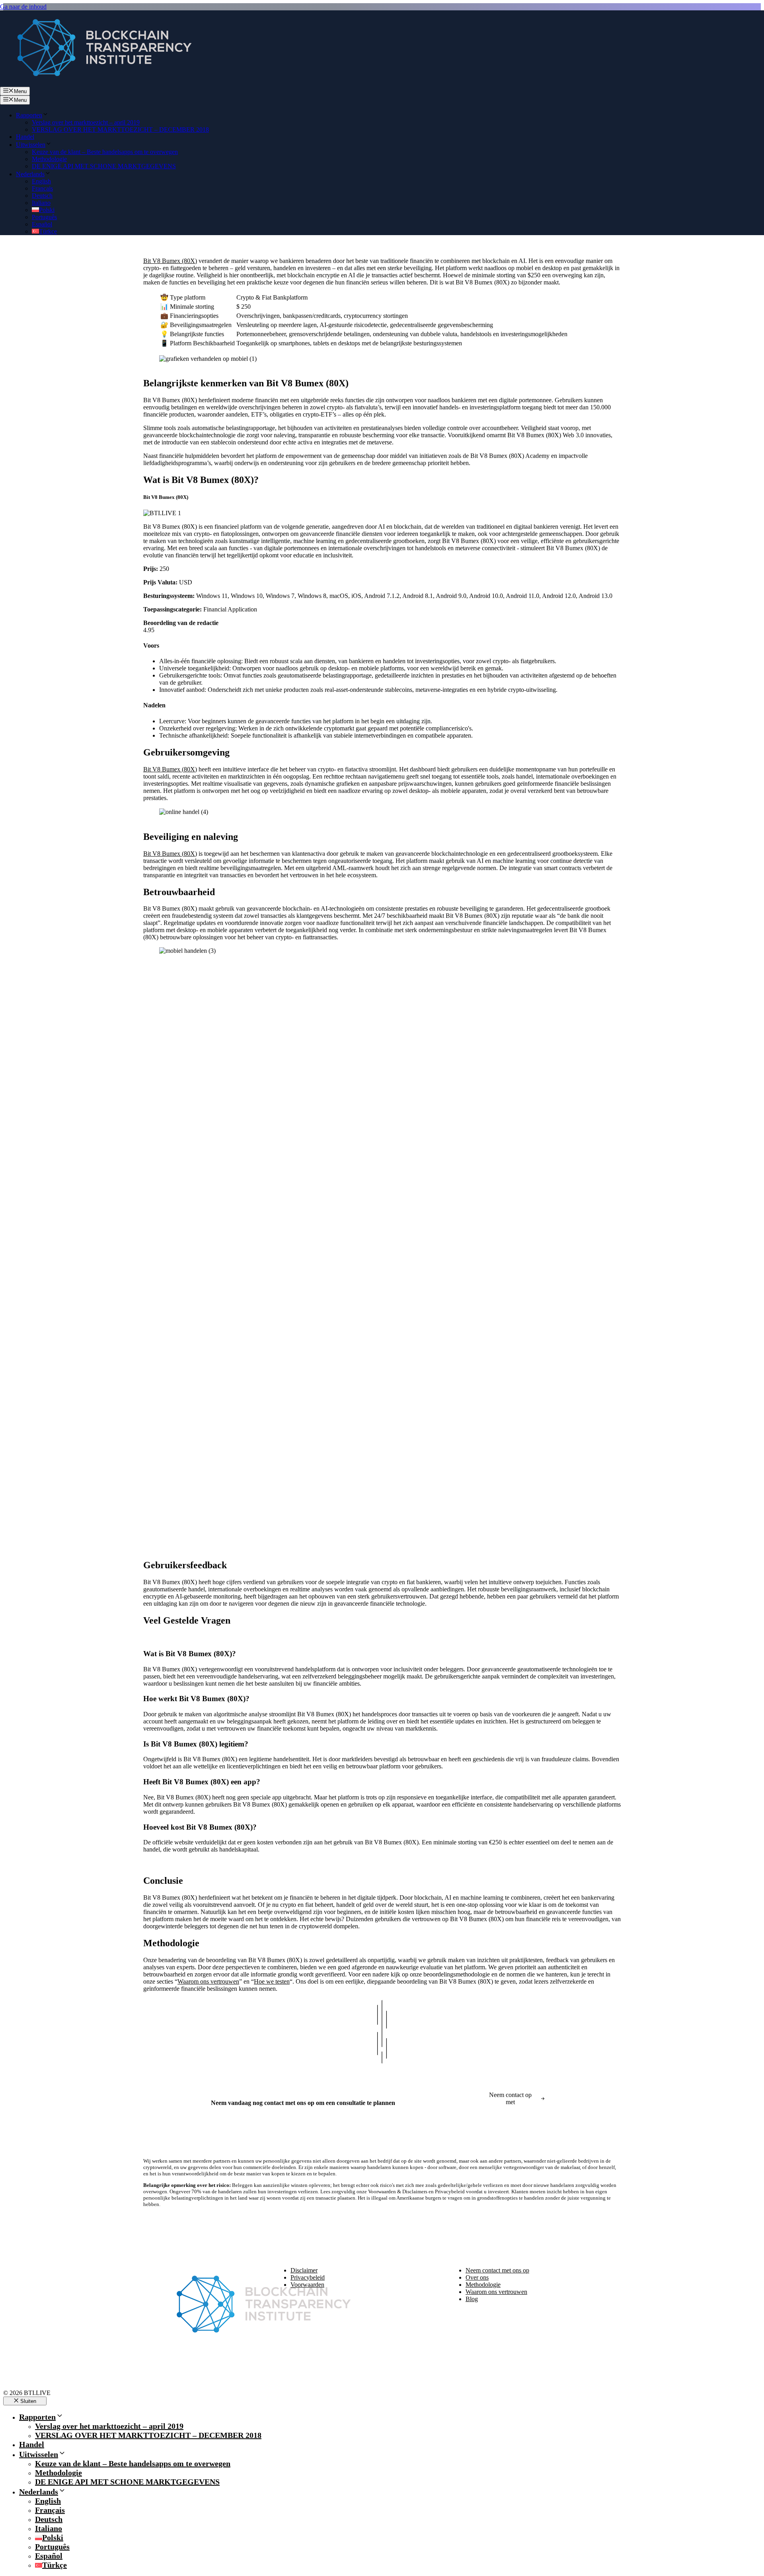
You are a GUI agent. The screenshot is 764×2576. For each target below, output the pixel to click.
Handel (25, 137)
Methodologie (49, 159)
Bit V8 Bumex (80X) (170, 261)
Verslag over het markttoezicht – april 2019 (86, 122)
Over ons (477, 2277)
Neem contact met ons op (497, 2270)
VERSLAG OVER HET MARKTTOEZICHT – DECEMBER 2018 (120, 129)
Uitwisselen (31, 145)
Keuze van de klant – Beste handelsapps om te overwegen (105, 152)
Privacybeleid (308, 2277)
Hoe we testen (272, 1981)
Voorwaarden (307, 2285)
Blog (472, 2299)
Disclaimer (304, 2270)
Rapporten (29, 115)
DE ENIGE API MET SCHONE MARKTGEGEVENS (104, 166)
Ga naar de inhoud (23, 7)
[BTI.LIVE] (99, 83)
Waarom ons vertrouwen (208, 1981)
